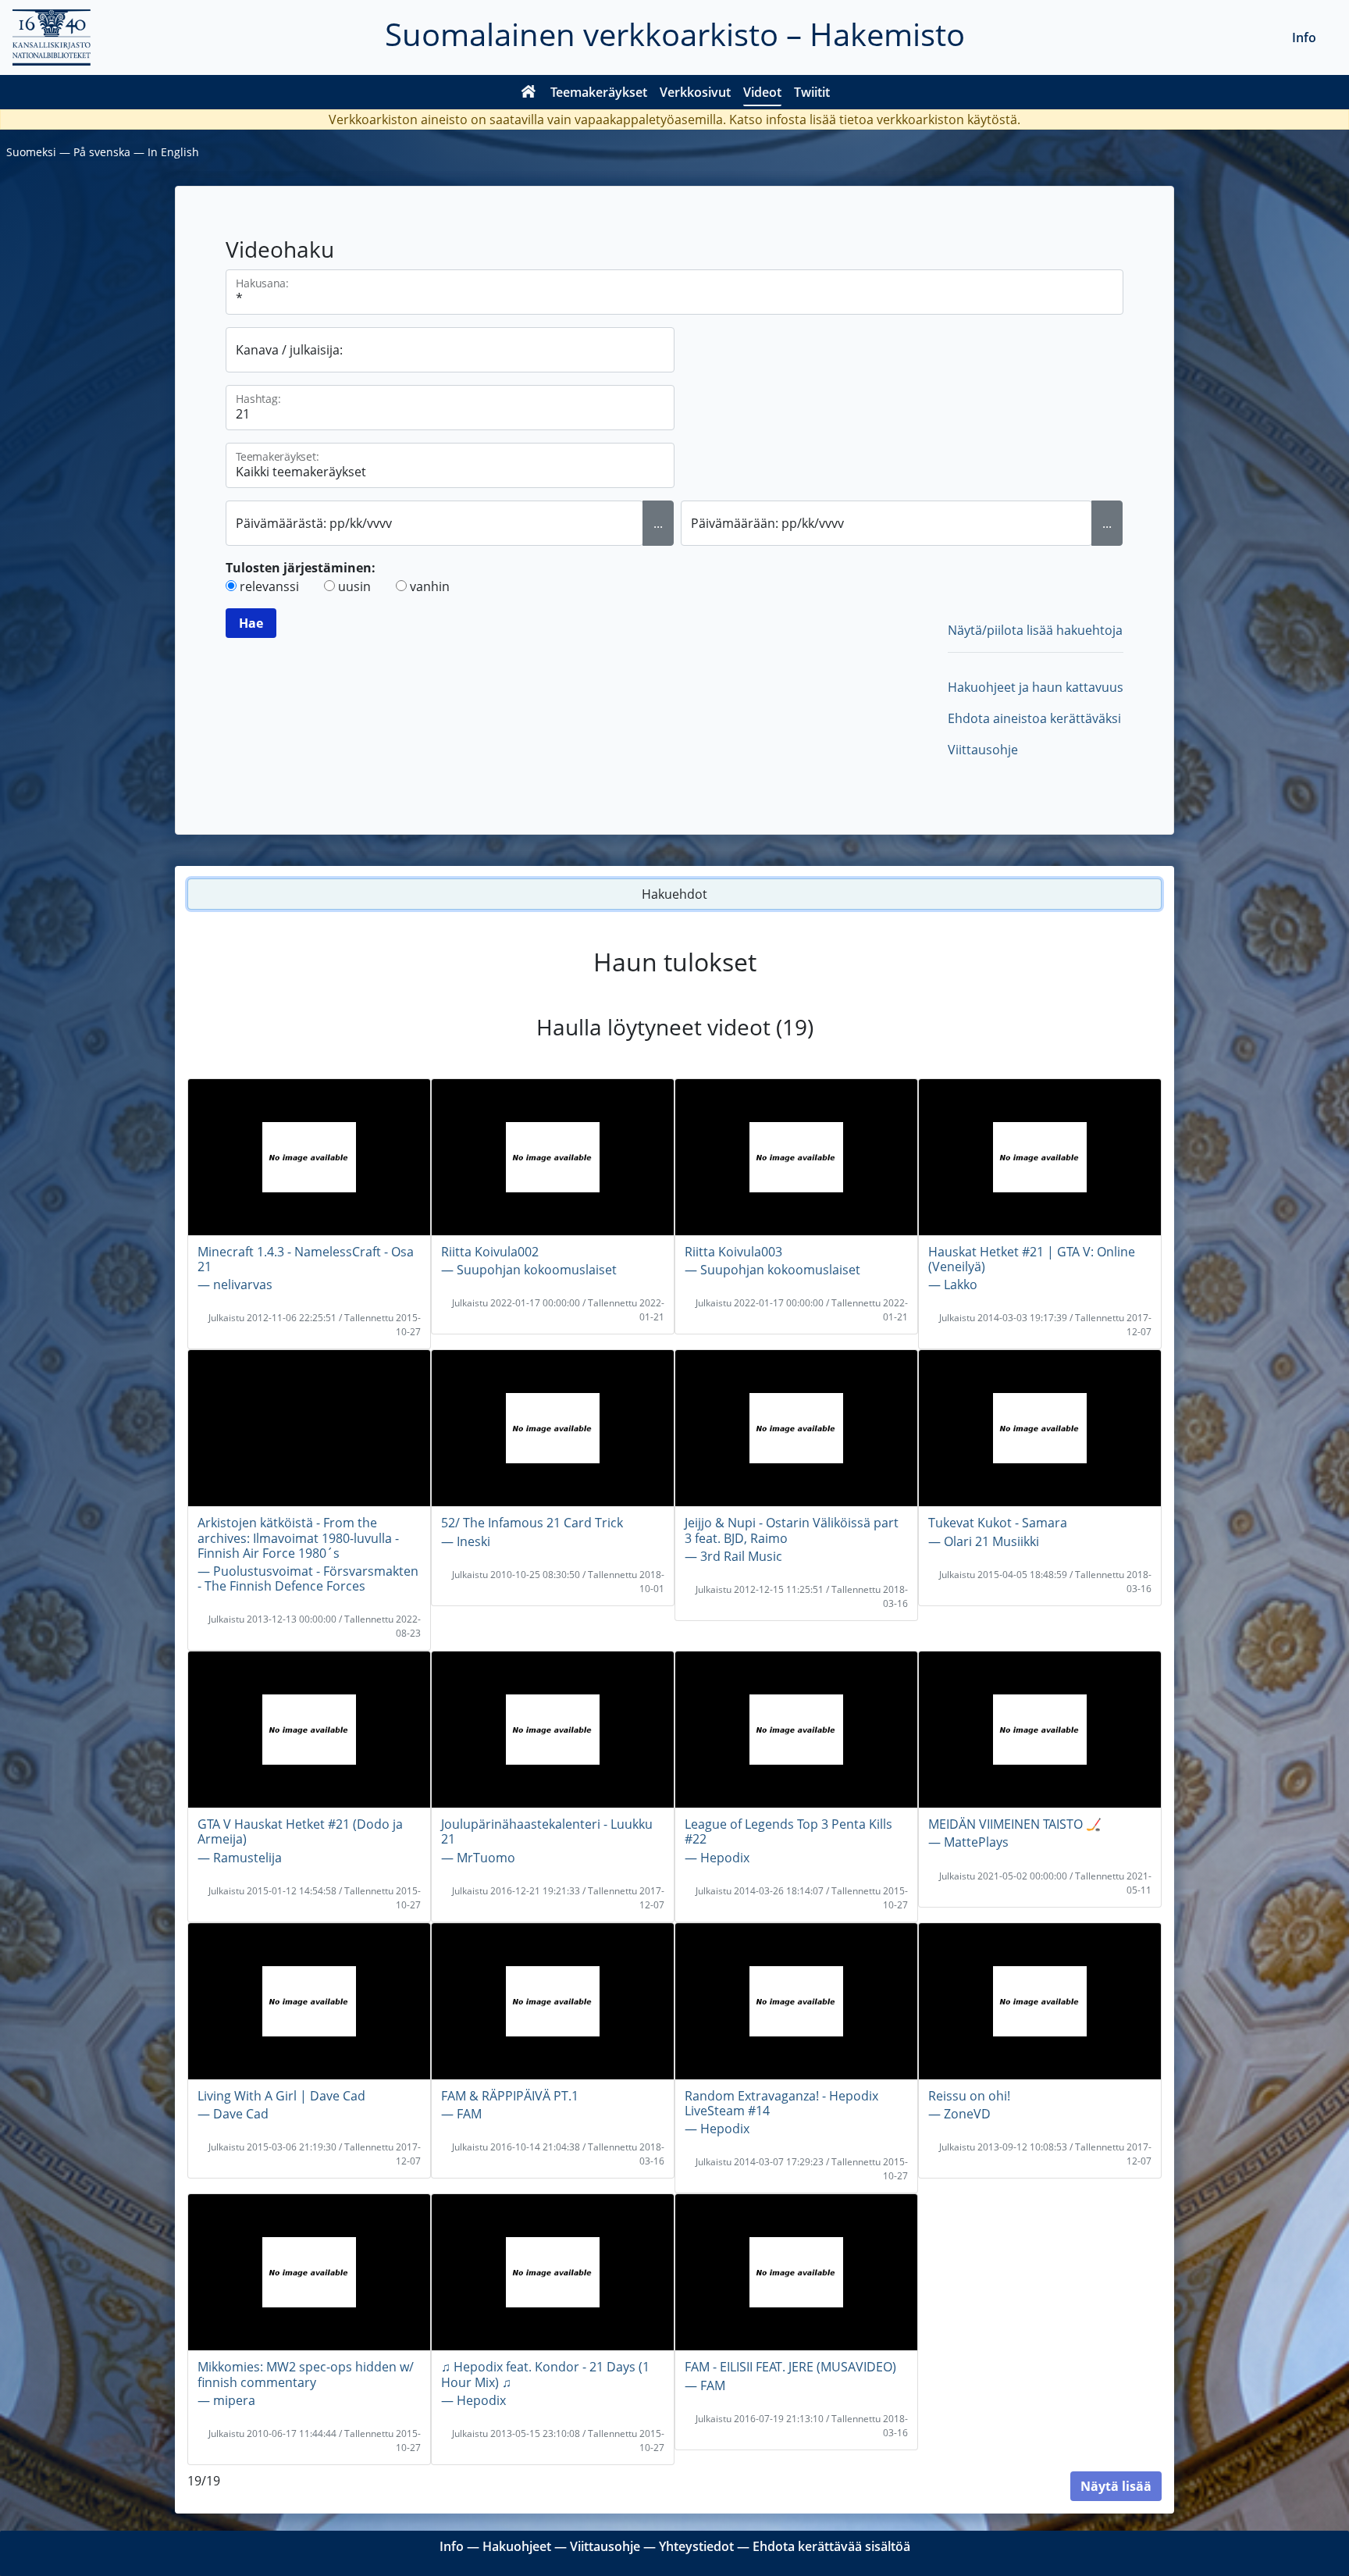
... (658, 523)
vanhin (430, 586)
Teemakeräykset (599, 92)
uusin (354, 586)
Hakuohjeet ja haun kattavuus (1036, 687)
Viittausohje (983, 750)
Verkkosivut (695, 92)
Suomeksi (31, 152)
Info (1304, 37)
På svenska (102, 152)
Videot (762, 92)
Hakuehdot (674, 894)
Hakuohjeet (517, 2546)
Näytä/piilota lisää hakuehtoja (1035, 630)
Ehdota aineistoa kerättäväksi (1034, 718)
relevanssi (269, 586)
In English (173, 152)
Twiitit (812, 92)
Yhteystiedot (696, 2546)
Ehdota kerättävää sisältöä (831, 2546)
